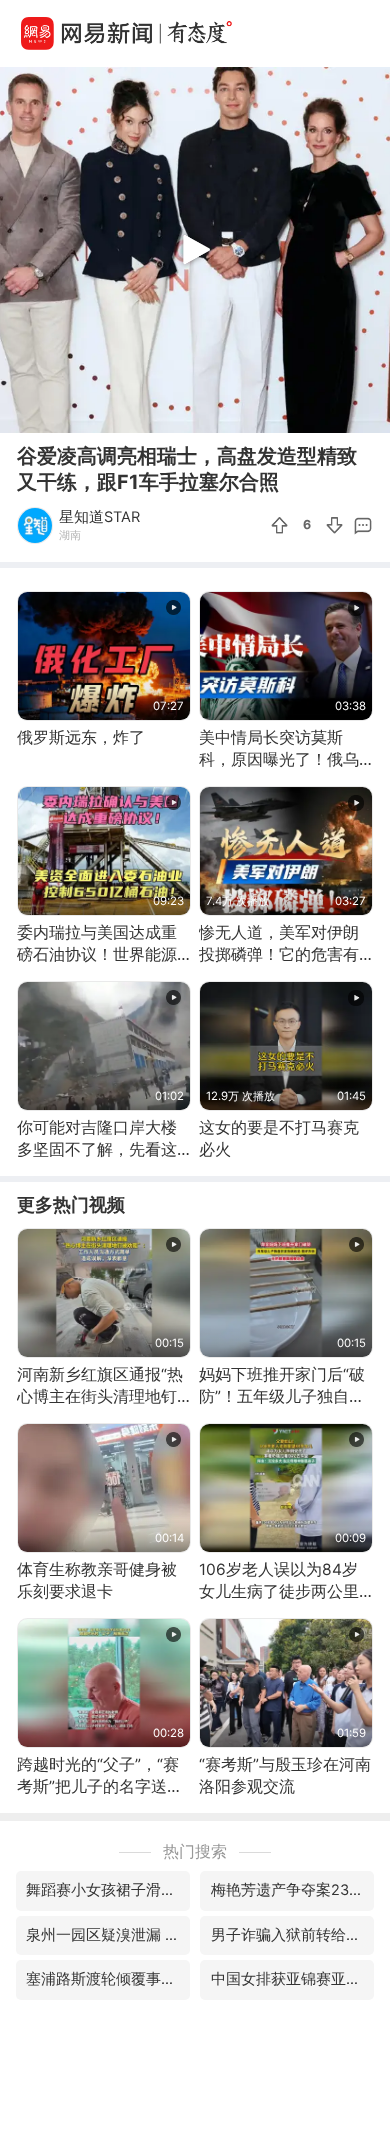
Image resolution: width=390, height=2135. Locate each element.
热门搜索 (195, 1851)
